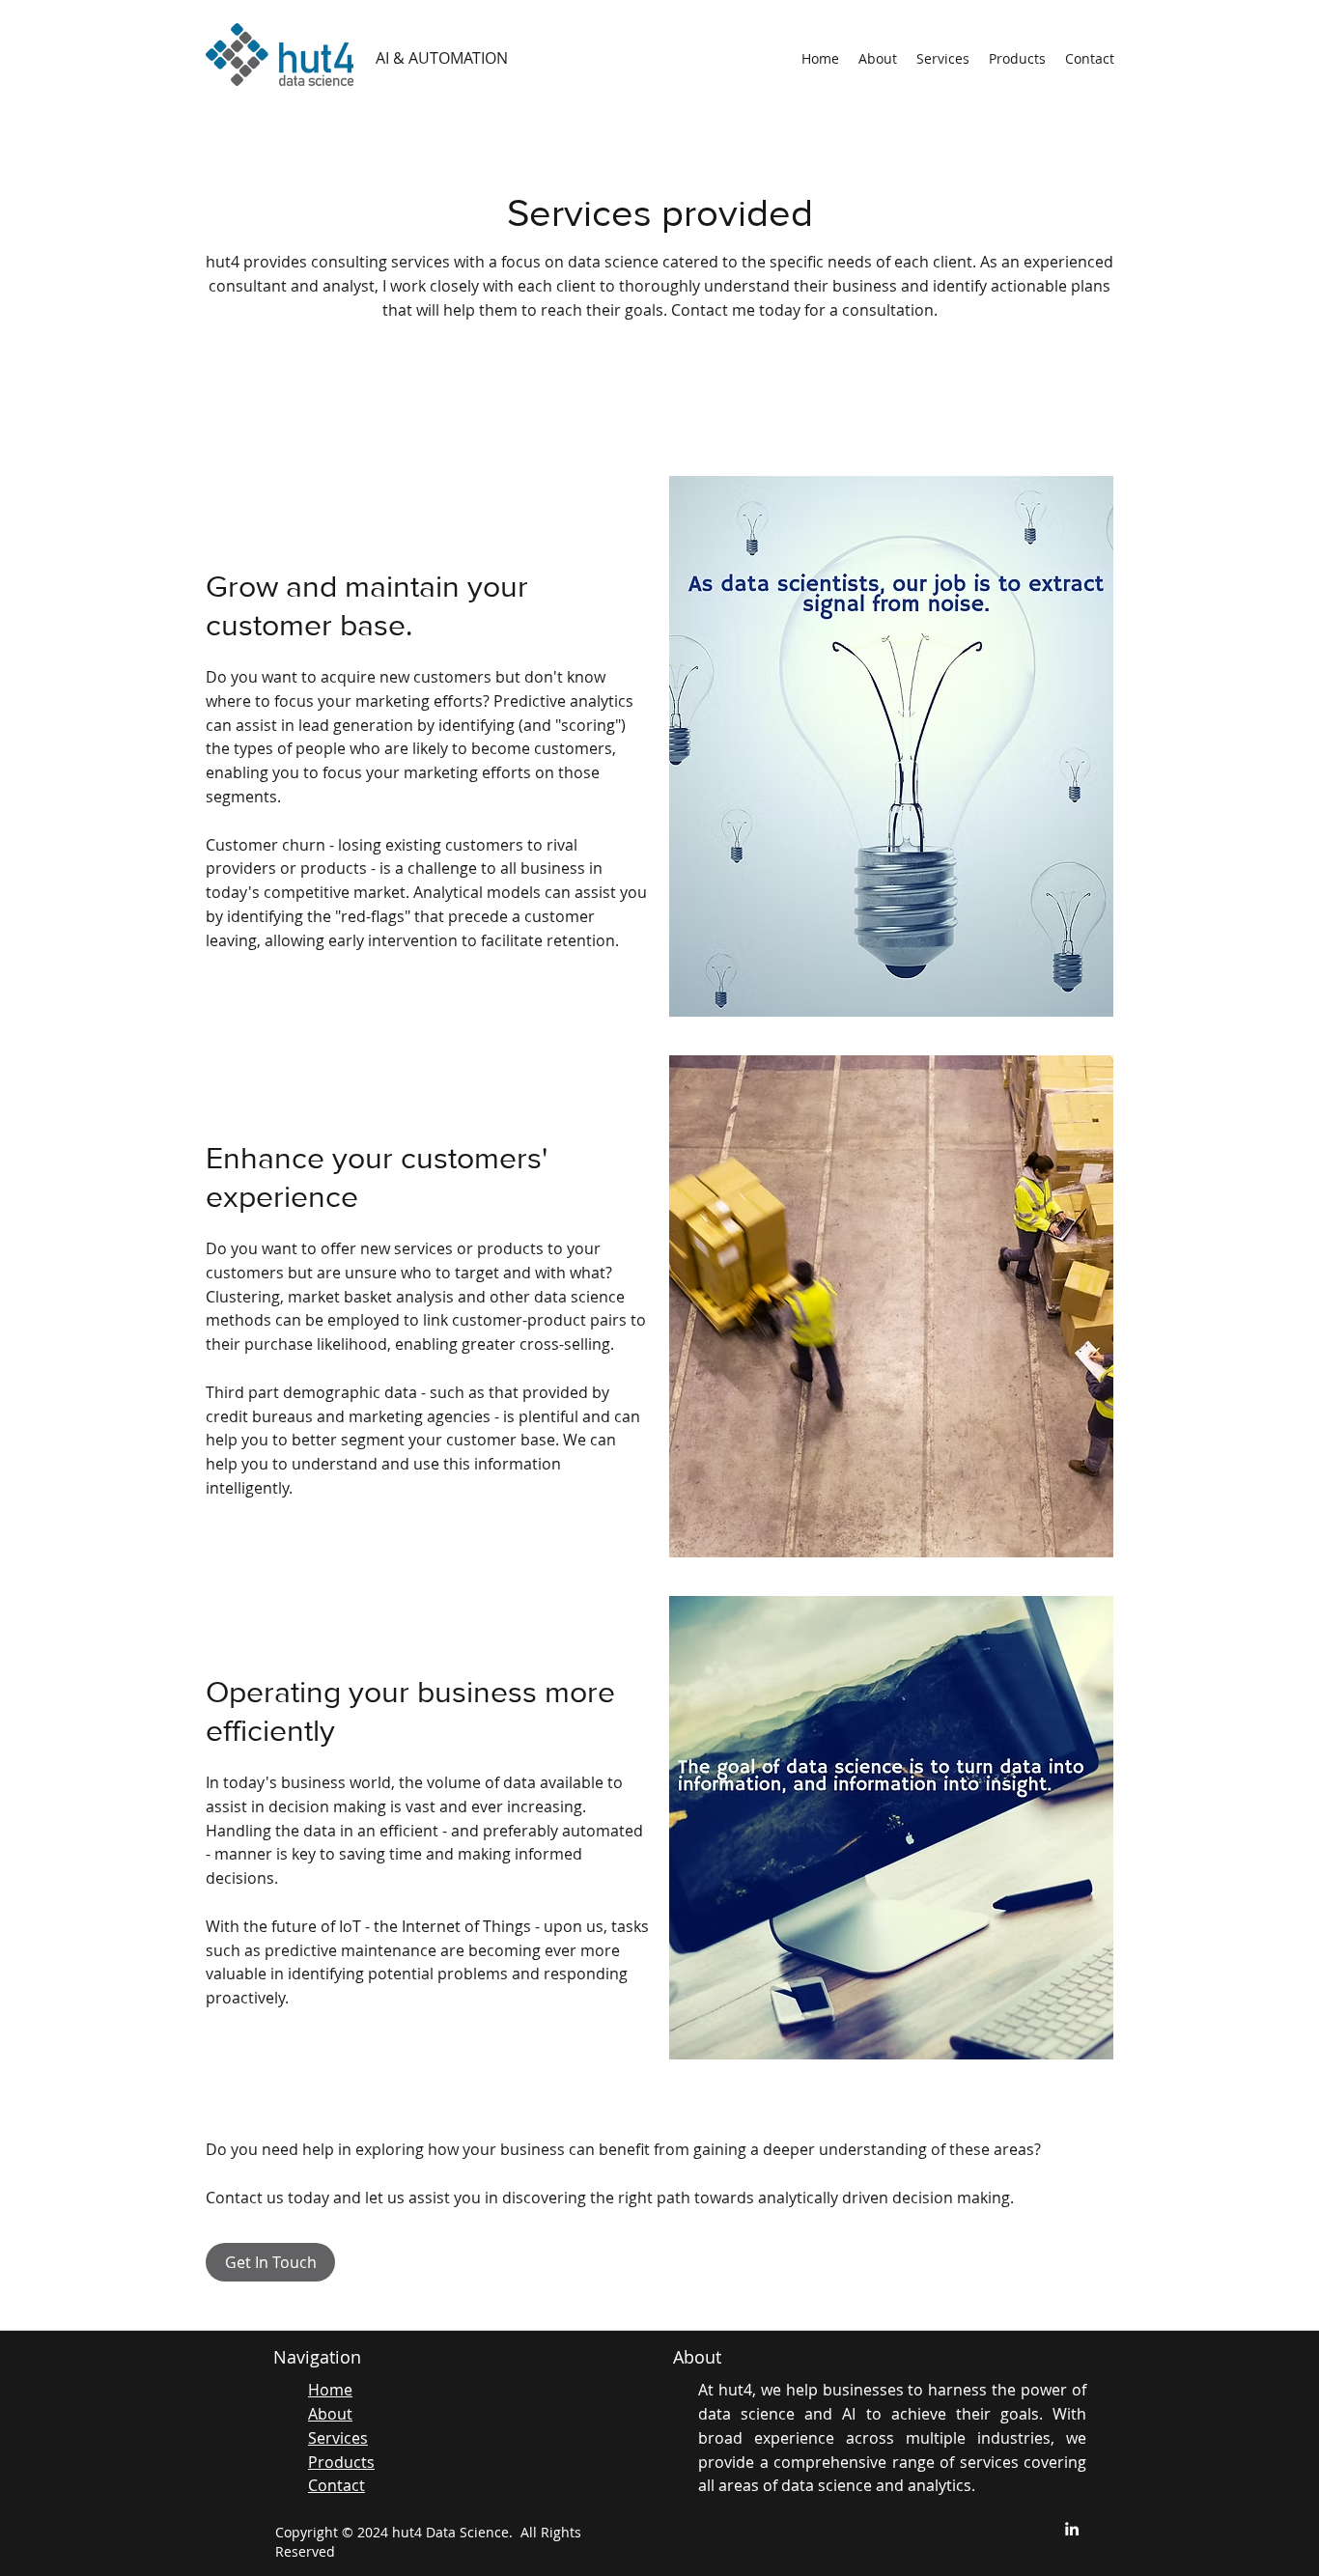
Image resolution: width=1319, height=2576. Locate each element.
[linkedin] (1072, 2529)
